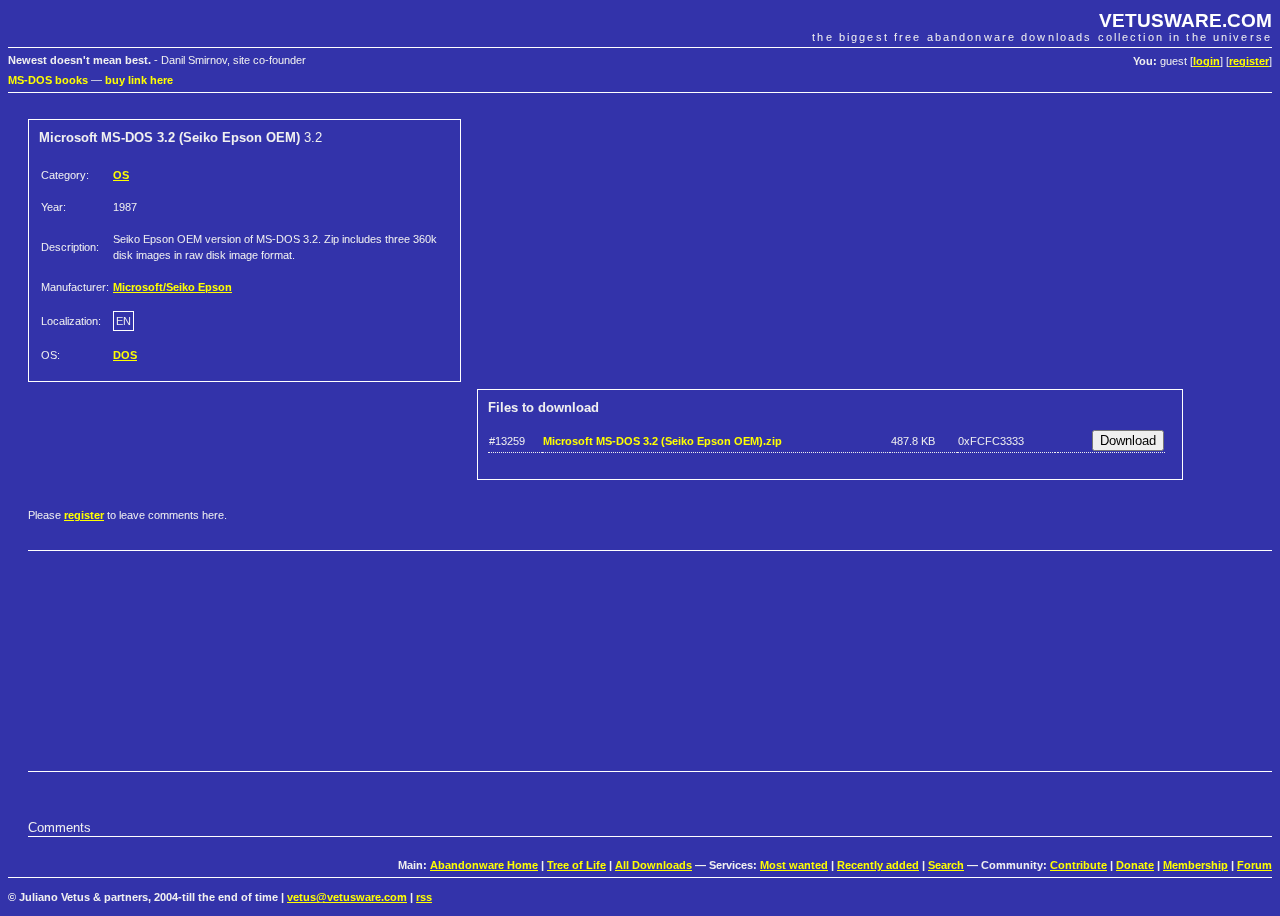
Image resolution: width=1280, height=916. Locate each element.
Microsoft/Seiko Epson (172, 287)
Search (946, 865)
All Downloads (653, 865)
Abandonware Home (484, 865)
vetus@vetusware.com (347, 897)
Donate (1135, 865)
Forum (1254, 865)
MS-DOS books (48, 80)
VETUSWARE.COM (1185, 20)
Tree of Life (576, 865)
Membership (1195, 865)
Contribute (1078, 865)
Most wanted (794, 865)
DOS (125, 355)
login (1206, 61)
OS (121, 175)
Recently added (878, 865)
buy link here (139, 80)
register (1249, 61)
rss (424, 897)
